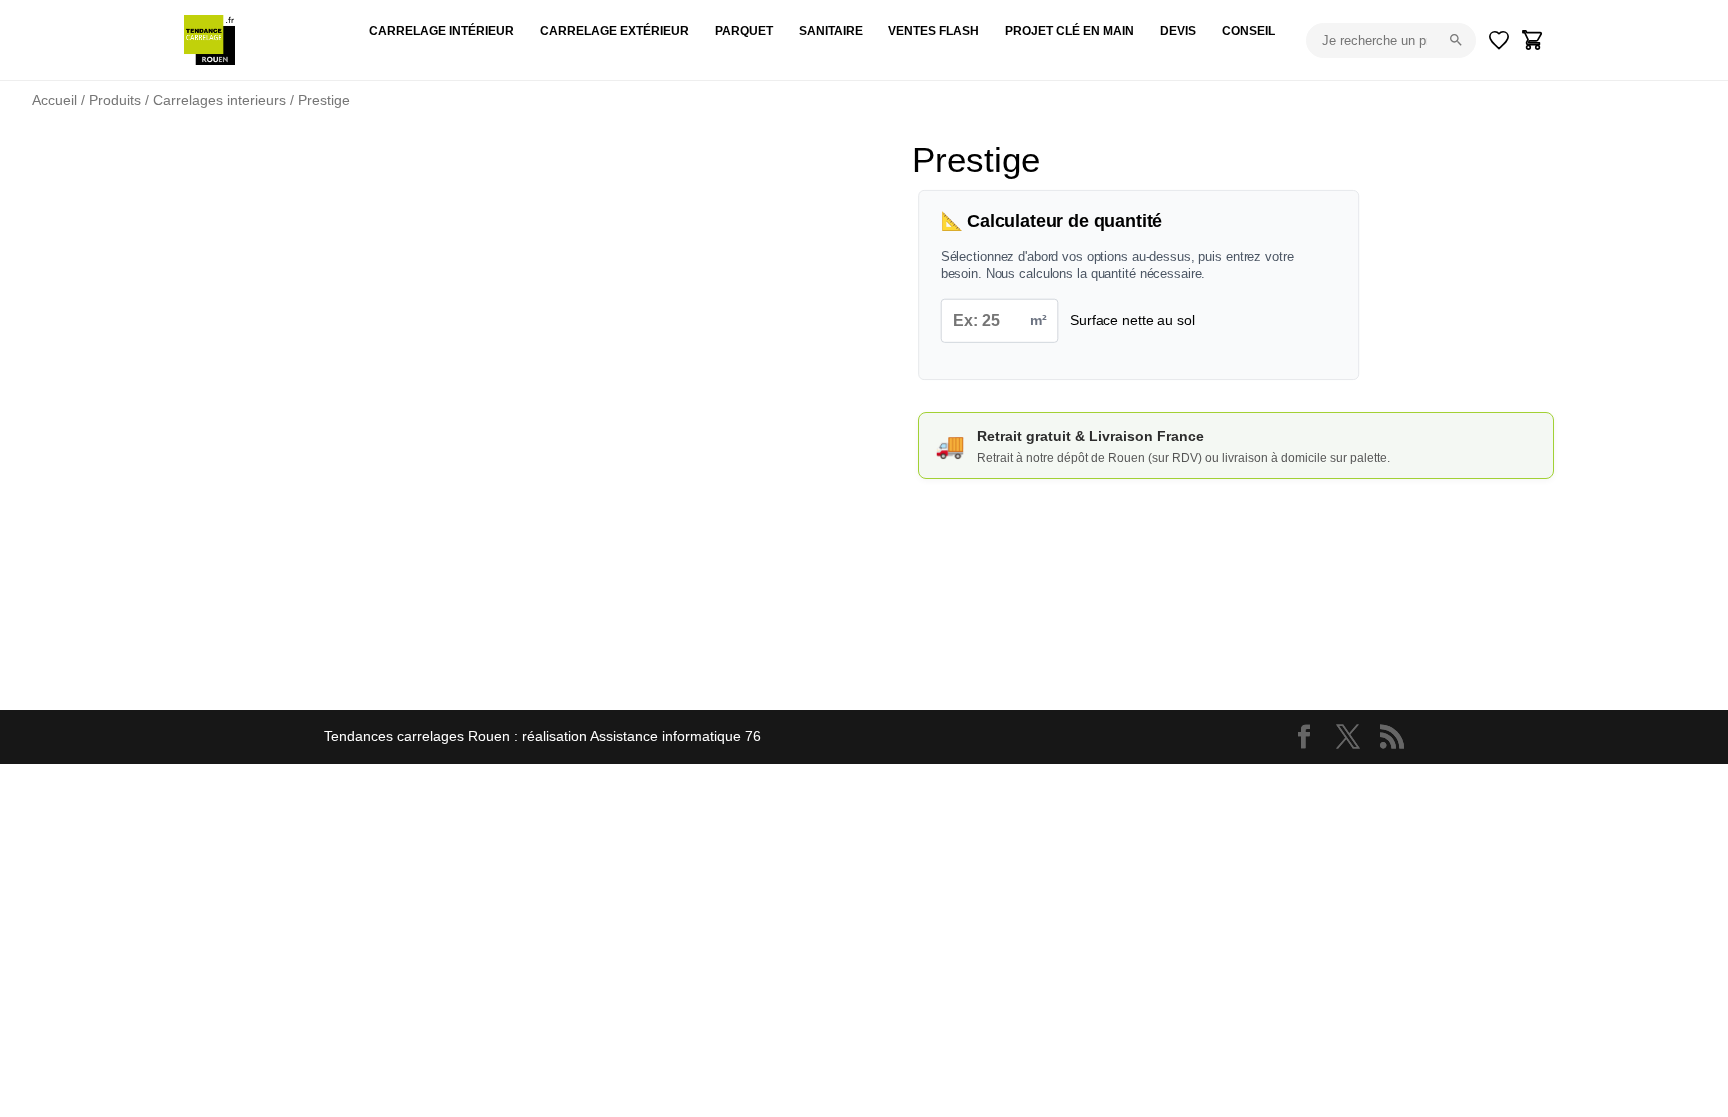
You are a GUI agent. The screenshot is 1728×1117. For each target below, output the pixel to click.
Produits (115, 100)
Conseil (1248, 31)
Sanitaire (831, 31)
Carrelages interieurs (219, 100)
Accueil (54, 100)
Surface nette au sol (1132, 320)
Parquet (744, 31)
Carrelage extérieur (614, 31)
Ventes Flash (933, 31)
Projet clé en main (1069, 31)
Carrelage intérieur (441, 31)
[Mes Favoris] (1499, 40)
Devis (1178, 31)
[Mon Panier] (1533, 40)
